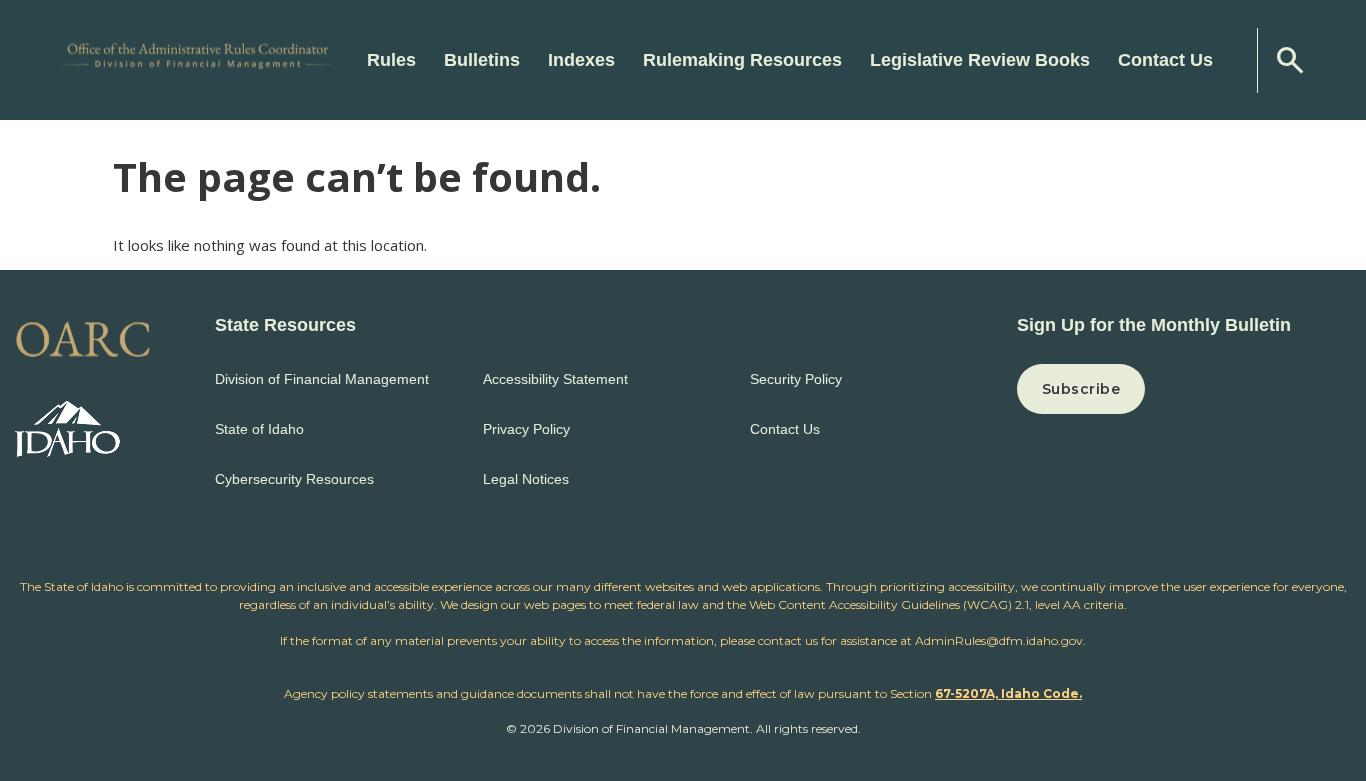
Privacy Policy (526, 429)
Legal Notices (526, 479)
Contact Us (1165, 60)
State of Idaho (259, 429)
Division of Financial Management (322, 379)
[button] (1184, 389)
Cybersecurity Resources (294, 479)
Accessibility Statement (555, 379)
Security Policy (796, 379)
